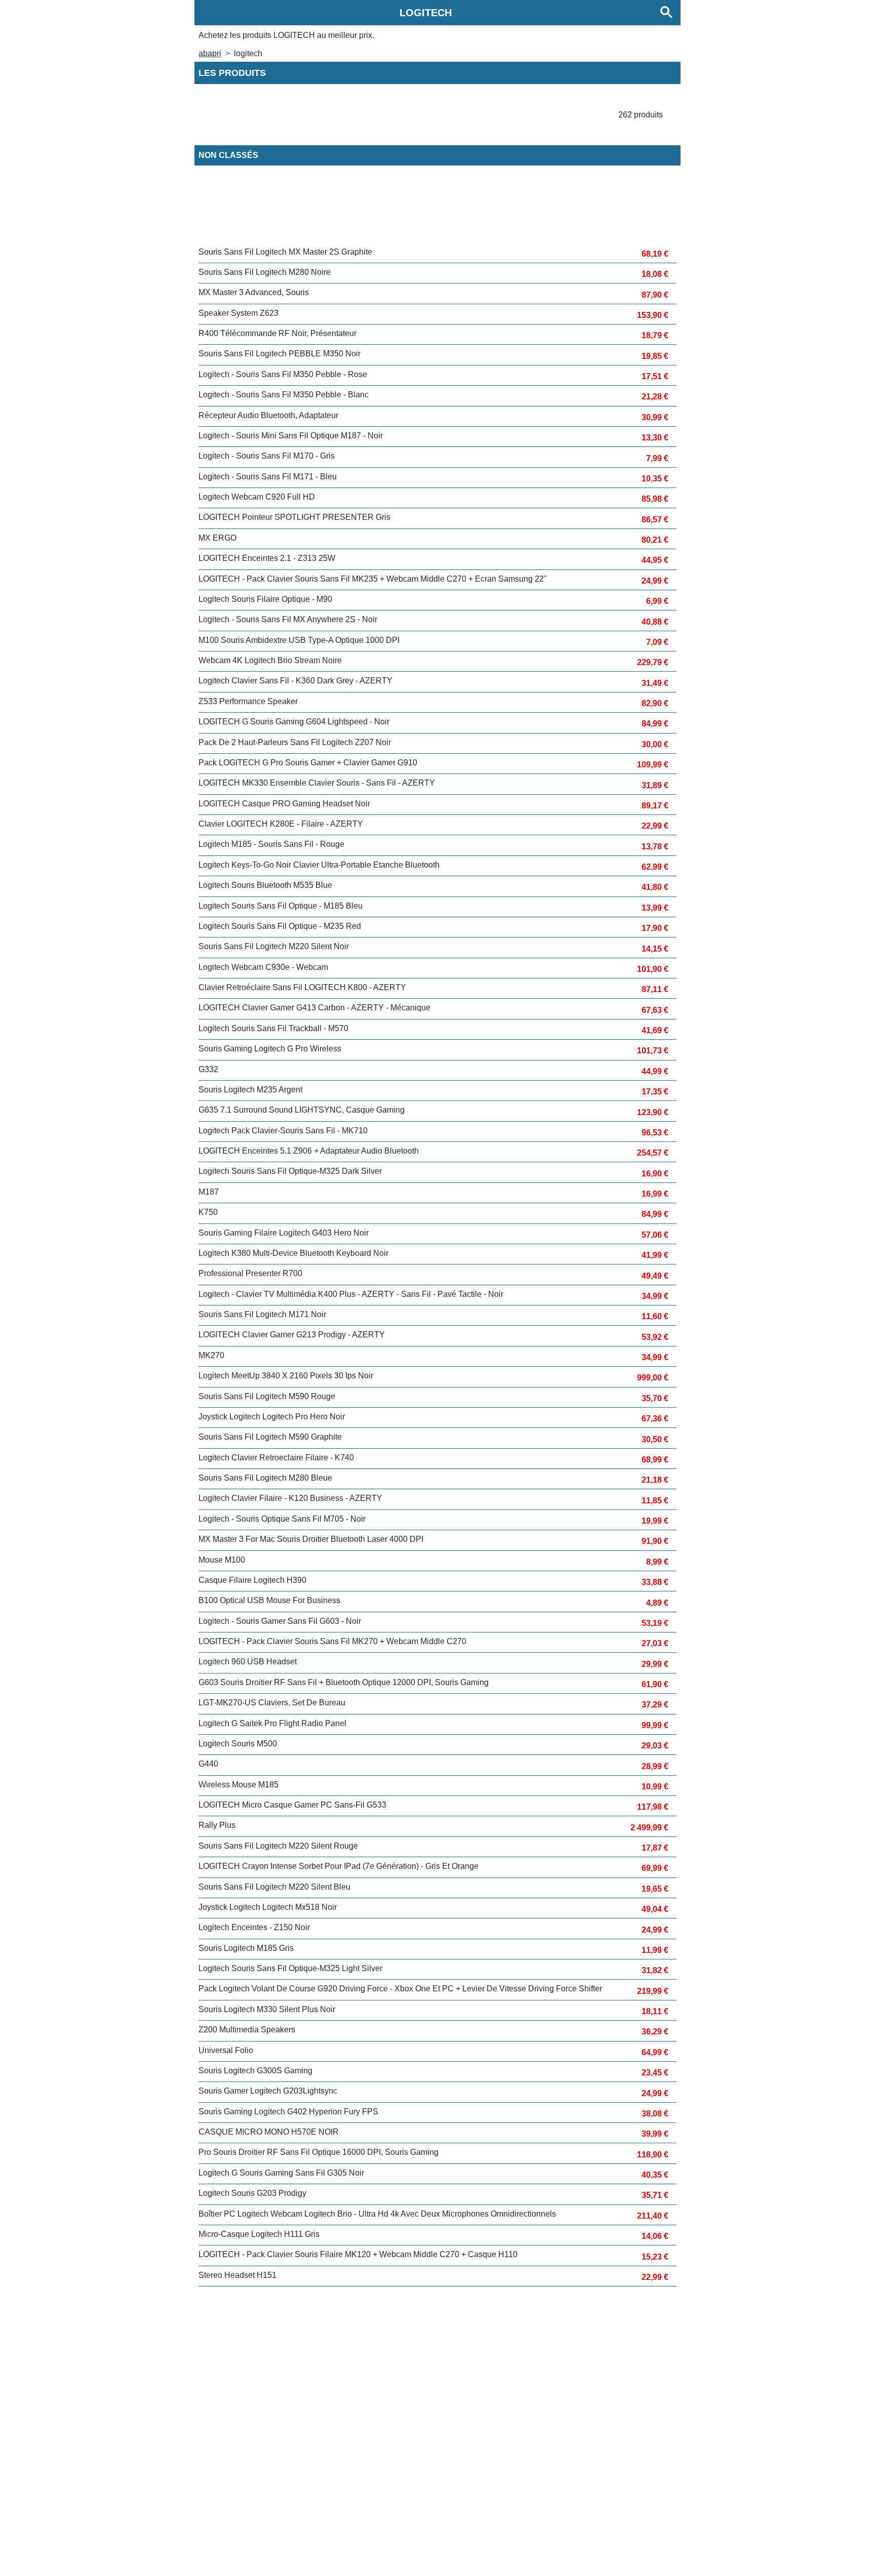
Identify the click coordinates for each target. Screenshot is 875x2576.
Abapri (210, 53)
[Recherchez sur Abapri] (666, 13)
